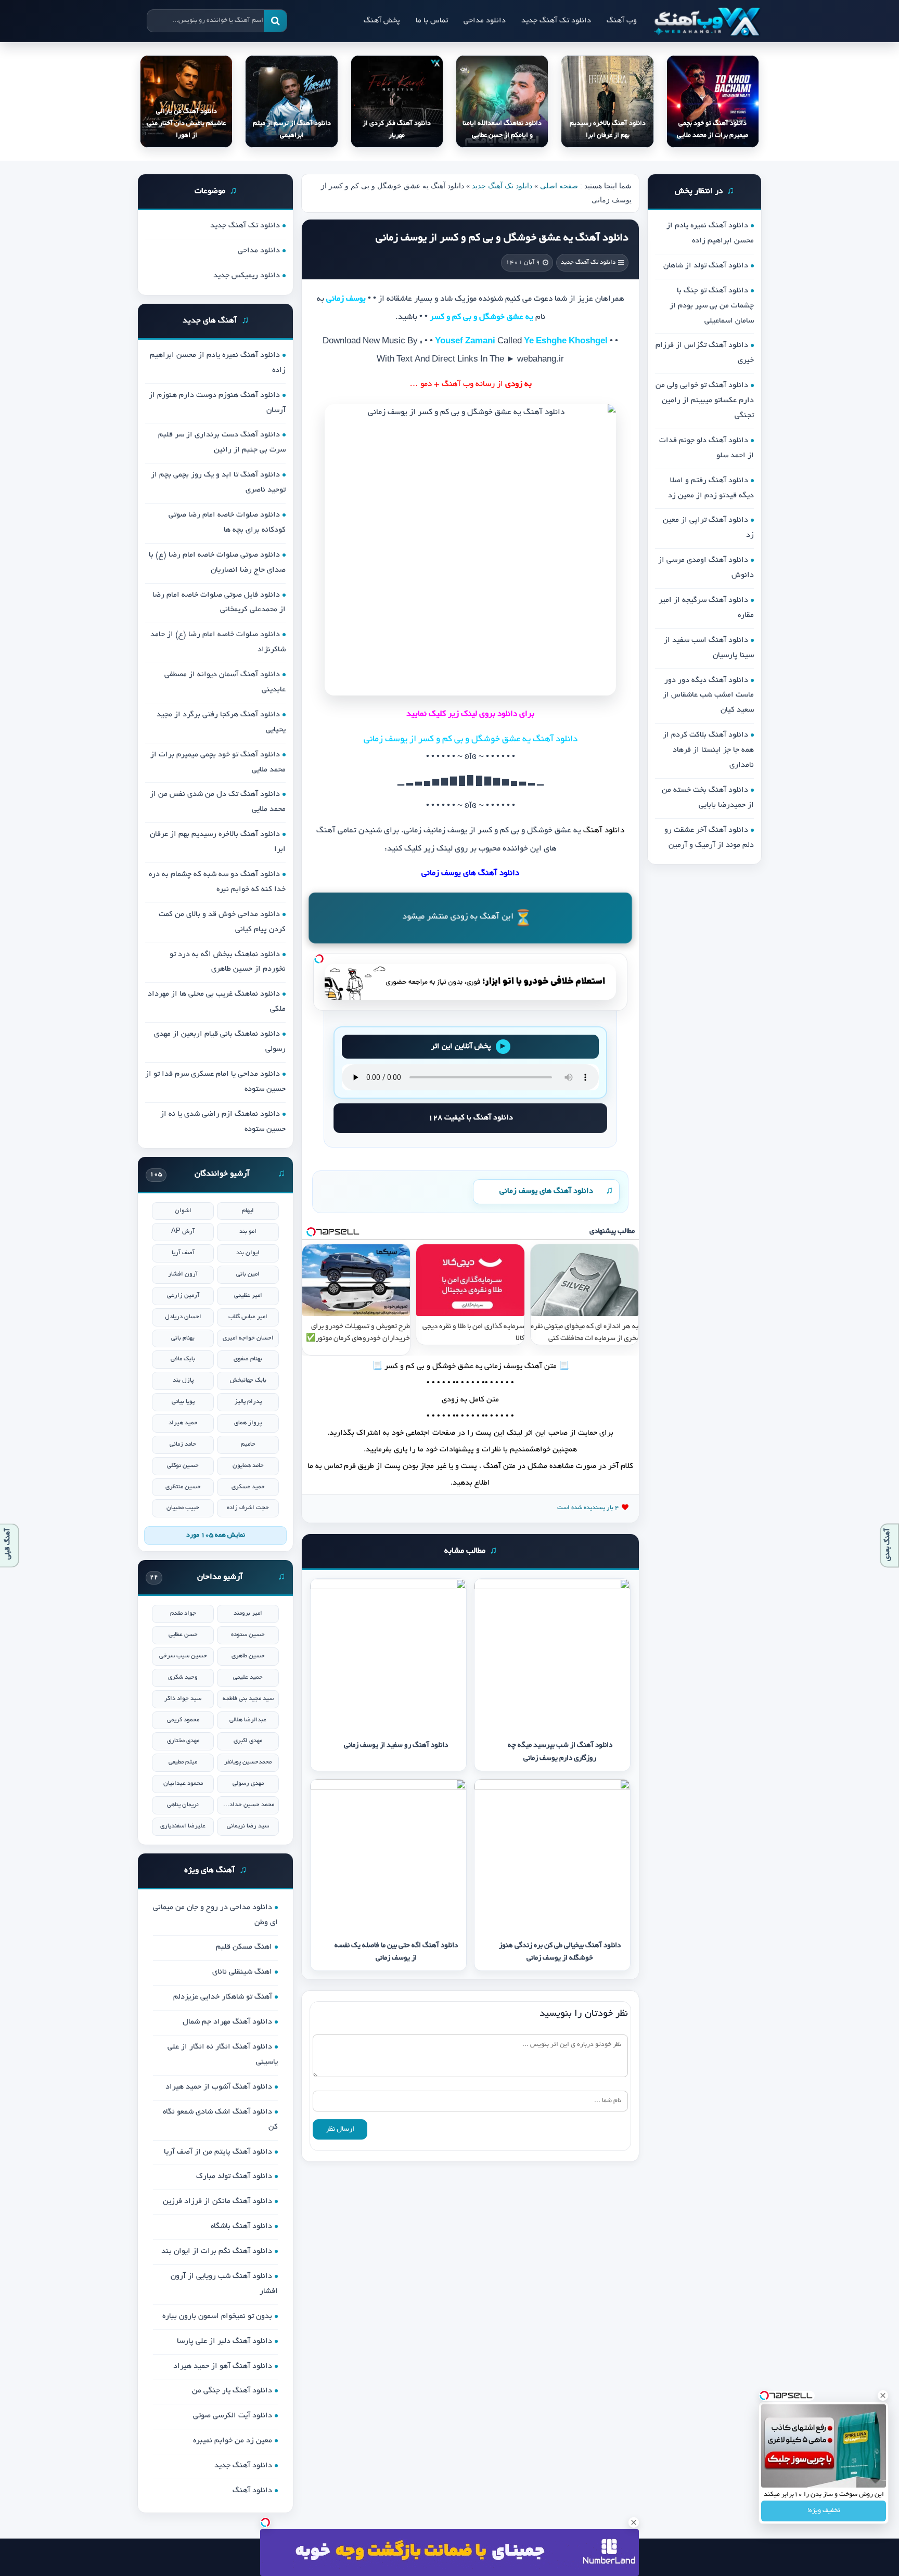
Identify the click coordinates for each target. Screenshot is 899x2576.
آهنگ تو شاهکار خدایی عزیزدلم (223, 1997)
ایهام (248, 1211)
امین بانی (248, 1274)
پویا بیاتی (183, 1402)
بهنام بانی (183, 1338)
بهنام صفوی (248, 1359)
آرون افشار (183, 1274)
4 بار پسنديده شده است (588, 1508)
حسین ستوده (248, 1635)
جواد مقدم (183, 1613)
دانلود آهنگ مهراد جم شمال (227, 2022)
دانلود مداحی (485, 21)
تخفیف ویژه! (824, 2511)
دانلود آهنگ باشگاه (241, 2226)
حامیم (248, 1444)
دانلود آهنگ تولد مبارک (234, 2176)
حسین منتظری (183, 1487)
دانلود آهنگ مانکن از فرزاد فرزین (217, 2201)
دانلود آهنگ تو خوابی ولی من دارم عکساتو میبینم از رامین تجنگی (705, 401)
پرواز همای (248, 1423)
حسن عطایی (183, 1635)
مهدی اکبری (248, 1741)
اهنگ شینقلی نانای (242, 1972)
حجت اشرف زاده (248, 1508)
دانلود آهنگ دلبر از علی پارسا (224, 2341)
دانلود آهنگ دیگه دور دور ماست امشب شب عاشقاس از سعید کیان (708, 695)
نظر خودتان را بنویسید (584, 2014)
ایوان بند (248, 1253)
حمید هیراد (183, 1423)
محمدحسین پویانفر (248, 1762)
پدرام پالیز (248, 1402)
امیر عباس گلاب (248, 1317)
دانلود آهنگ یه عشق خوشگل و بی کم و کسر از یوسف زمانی (502, 238)
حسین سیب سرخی (183, 1656)
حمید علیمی (248, 1677)
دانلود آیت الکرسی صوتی (233, 2416)
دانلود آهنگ (252, 2491)
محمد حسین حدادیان (248, 1805)
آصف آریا (183, 1253)
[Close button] (883, 2395)
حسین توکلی (183, 1466)
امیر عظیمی (248, 1296)
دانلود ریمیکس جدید (247, 276)
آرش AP (183, 1232)
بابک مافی (183, 1359)
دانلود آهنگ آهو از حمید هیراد (223, 2366)
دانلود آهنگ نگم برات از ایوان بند (217, 2251)
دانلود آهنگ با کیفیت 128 (471, 1118)
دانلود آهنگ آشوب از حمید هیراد (219, 2087)
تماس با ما (432, 21)
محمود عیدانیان (183, 1783)
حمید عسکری (248, 1487)
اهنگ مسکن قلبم (244, 1947)
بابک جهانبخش (248, 1380)
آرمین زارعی (183, 1296)
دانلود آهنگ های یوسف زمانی (546, 1191)
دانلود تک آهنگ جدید (556, 21)
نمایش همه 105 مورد (216, 1536)
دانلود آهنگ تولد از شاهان (706, 266)
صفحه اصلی (559, 186)
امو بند (248, 1232)
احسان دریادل (183, 1317)
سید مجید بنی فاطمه (248, 1699)
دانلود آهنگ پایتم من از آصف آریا (218, 2152)
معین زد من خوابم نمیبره (233, 2441)
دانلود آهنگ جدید (243, 2466)
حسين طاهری (248, 1656)
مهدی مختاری (183, 1741)
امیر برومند (248, 1613)
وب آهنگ (622, 21)
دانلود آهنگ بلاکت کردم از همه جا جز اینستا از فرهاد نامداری (708, 750)
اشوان (183, 1211)
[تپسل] (319, 959)
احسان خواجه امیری (248, 1338)
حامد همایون (248, 1466)
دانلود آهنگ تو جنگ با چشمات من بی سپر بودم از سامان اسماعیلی (712, 306)
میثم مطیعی (183, 1762)
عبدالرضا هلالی (248, 1720)
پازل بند (183, 1380)
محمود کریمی (183, 1720)
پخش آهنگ (382, 21)
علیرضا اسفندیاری (183, 1826)
